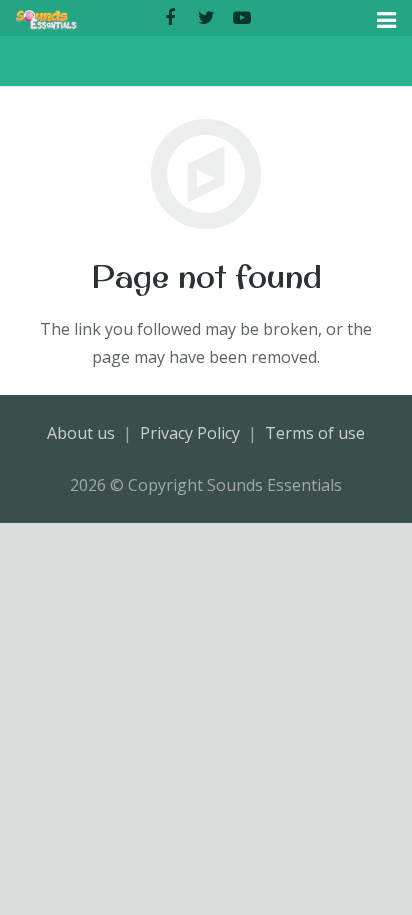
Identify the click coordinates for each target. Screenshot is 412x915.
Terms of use (315, 433)
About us (81, 433)
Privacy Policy (190, 433)
